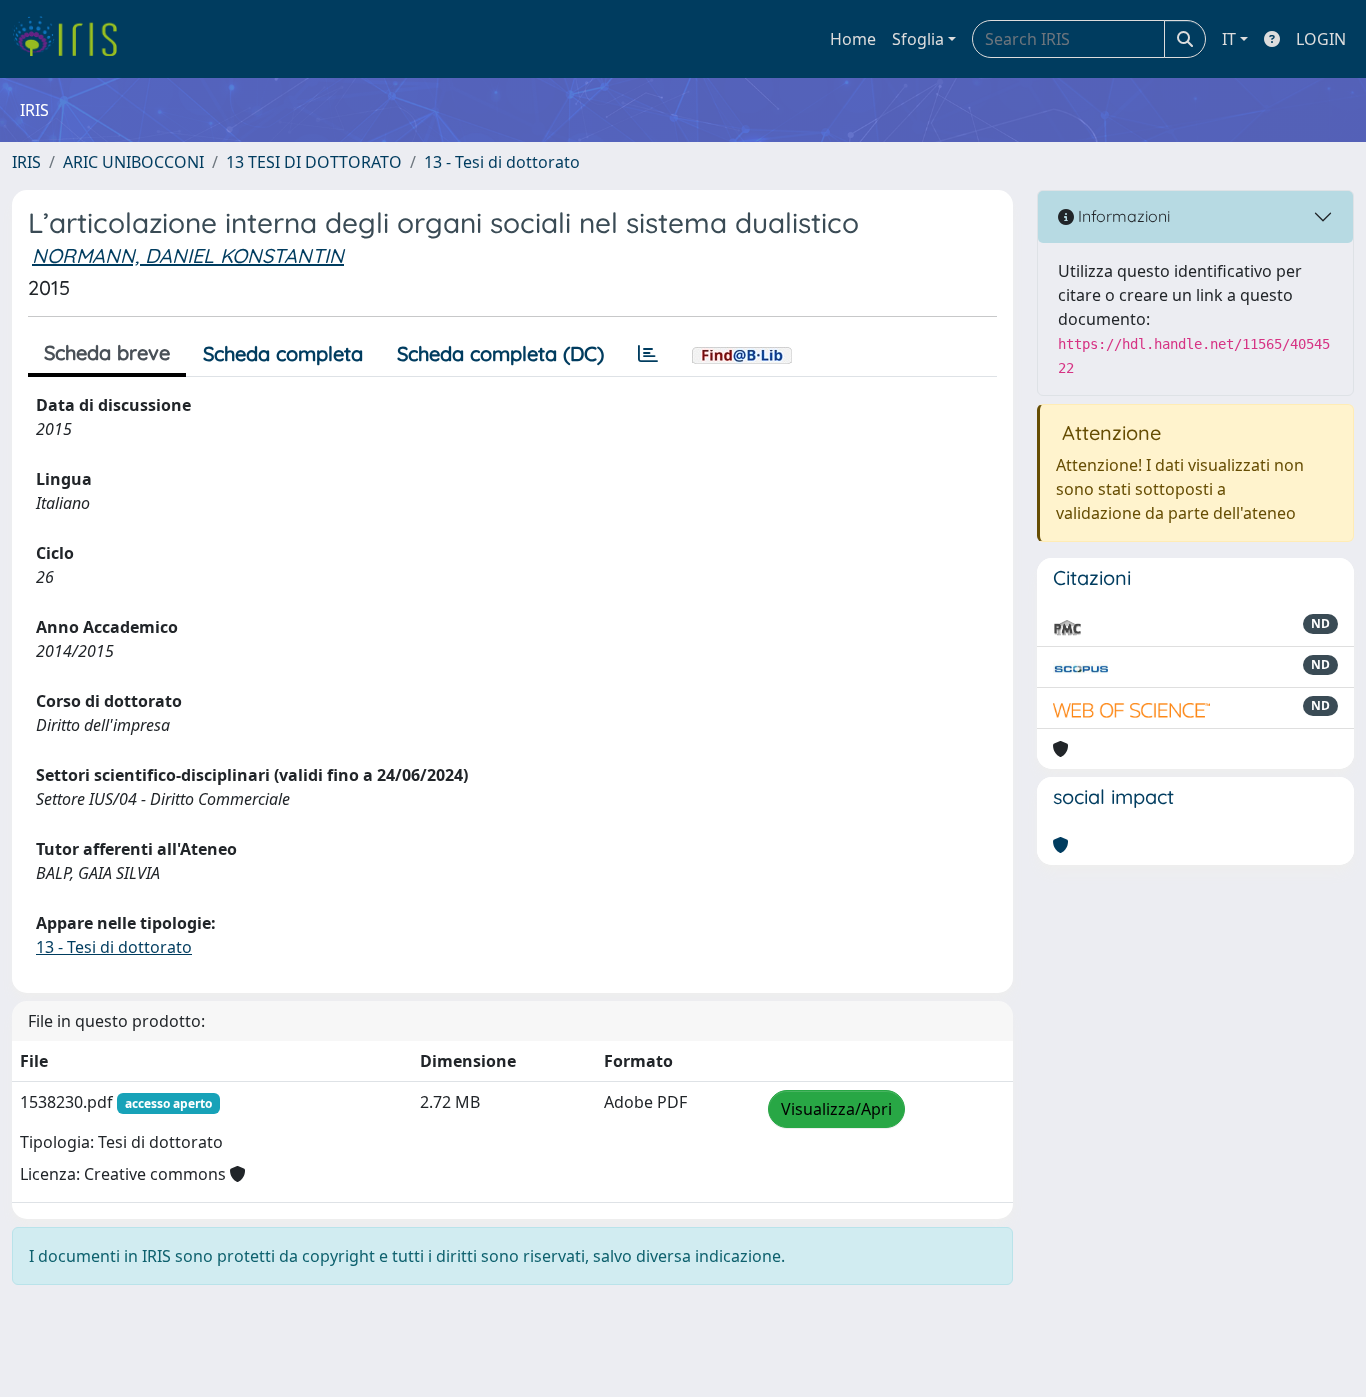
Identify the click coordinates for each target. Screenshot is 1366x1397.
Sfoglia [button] (918, 39)
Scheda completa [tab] (283, 353)
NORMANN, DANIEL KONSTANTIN (188, 255)
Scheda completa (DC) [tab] (500, 353)
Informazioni (1122, 216)
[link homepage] (72, 39)
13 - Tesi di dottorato (502, 162)
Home (853, 39)
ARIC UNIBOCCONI (133, 162)
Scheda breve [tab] (107, 352)
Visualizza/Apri (836, 1109)
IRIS (26, 162)
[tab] (648, 354)
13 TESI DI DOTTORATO (314, 162)
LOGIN (1321, 39)
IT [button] (1229, 39)
